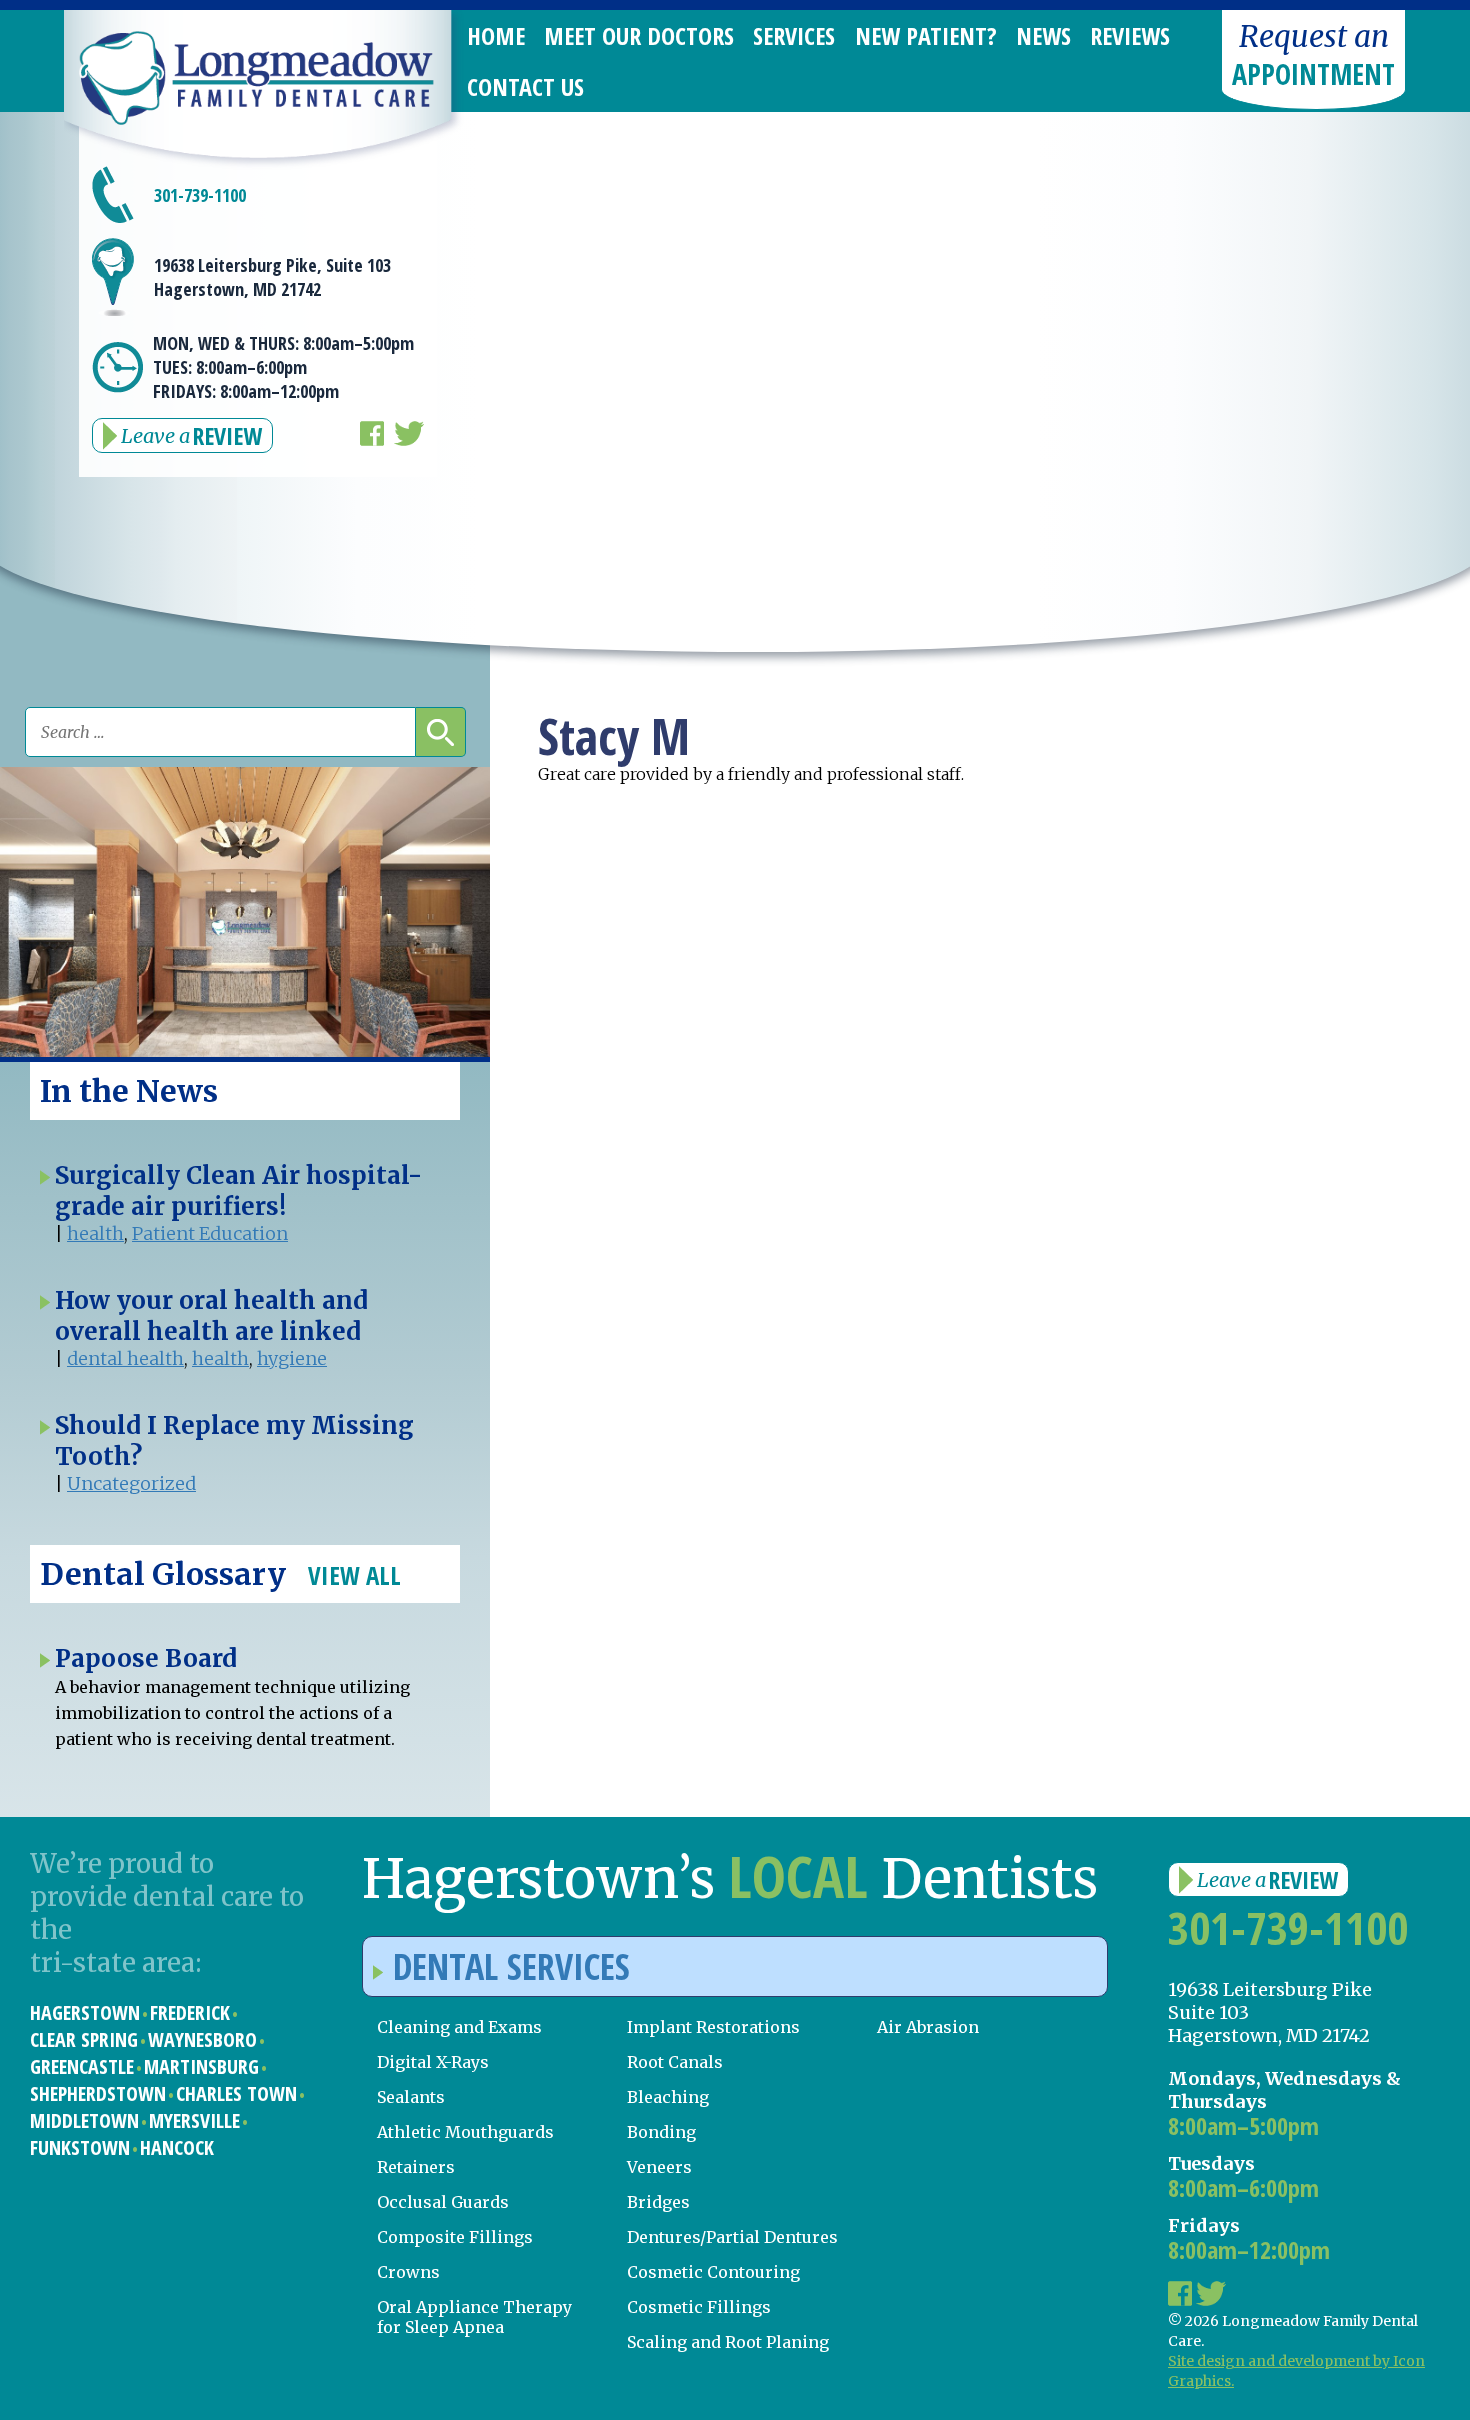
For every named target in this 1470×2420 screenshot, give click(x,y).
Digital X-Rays (433, 2062)
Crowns (408, 2272)
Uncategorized (131, 1483)
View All (354, 1575)
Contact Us (525, 86)
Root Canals (675, 2062)
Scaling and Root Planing (728, 2342)
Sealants (411, 2097)
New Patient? (926, 35)
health (95, 1233)
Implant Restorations (713, 2027)
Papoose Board (146, 1658)
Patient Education (210, 1233)
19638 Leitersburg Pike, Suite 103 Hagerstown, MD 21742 (272, 277)
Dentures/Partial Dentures (732, 2237)
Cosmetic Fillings (699, 2307)
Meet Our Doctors (639, 35)
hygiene (292, 1358)
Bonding (661, 2132)
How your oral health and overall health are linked (211, 1316)
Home (496, 35)
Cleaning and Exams (459, 2027)
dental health (125, 1358)
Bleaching (668, 2097)
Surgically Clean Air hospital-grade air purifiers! (238, 1191)
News (1043, 35)
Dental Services (511, 1966)
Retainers (416, 2167)
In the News (129, 1091)
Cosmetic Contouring (713, 2272)
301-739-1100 (200, 195)
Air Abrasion (928, 2027)
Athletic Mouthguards (465, 2132)
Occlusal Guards (443, 2202)
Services (794, 35)
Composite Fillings (455, 2237)
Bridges (658, 2202)
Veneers (659, 2167)
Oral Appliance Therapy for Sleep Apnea (474, 2317)
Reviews (1130, 35)
